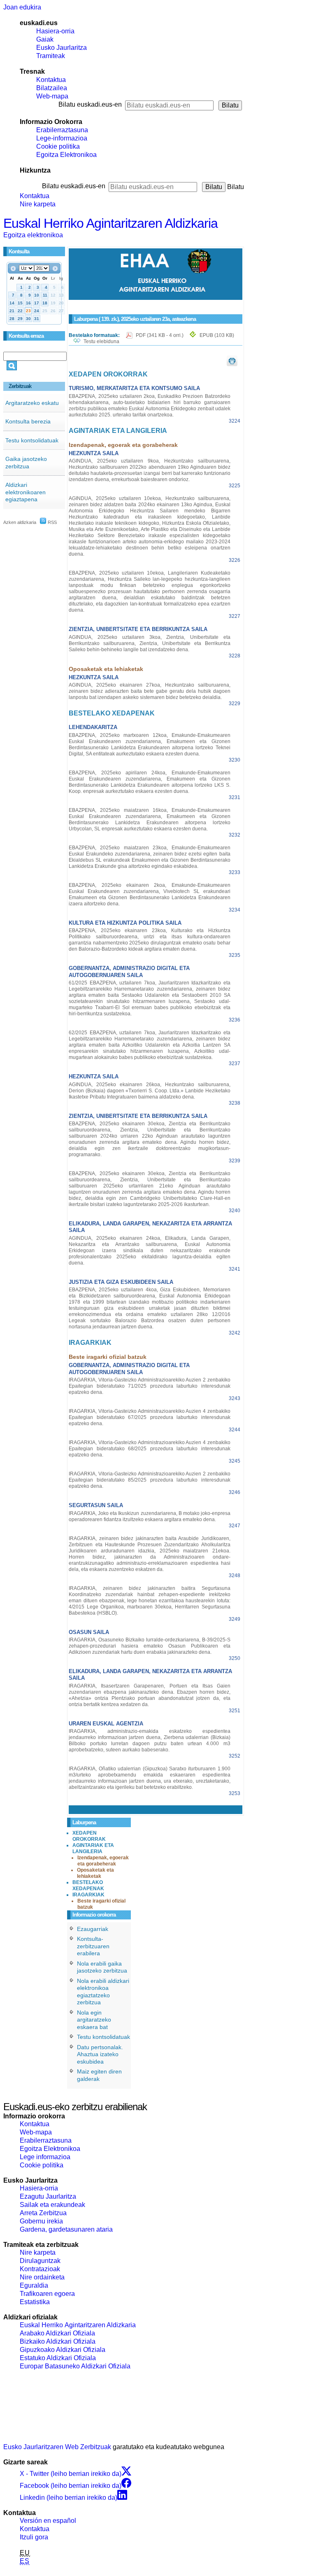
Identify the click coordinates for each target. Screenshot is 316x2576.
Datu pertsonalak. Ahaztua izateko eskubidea (100, 2054)
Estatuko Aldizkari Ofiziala (58, 2358)
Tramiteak (51, 56)
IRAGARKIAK (88, 1895)
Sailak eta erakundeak (52, 2205)
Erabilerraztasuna (62, 130)
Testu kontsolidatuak (32, 440)
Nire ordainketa (42, 2277)
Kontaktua (51, 80)
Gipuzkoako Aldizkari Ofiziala (63, 2350)
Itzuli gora (34, 2537)
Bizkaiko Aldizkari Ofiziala (58, 2341)
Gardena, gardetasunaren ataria (66, 2229)
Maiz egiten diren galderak (99, 2075)
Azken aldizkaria (20, 522)
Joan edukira (22, 7)
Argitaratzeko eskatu (32, 403)
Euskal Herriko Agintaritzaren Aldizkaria (110, 223)
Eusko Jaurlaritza (62, 48)
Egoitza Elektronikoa (66, 155)
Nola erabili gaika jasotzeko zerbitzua (102, 1967)
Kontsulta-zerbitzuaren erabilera (93, 1946)
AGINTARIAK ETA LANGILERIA (93, 1848)
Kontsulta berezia (28, 421)
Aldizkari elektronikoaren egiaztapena (26, 492)
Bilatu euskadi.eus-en (90, 104)
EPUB (217, 335)
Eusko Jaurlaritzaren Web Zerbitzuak (57, 2447)
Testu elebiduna (101, 341)
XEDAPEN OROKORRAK (89, 1836)
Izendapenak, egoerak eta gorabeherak (103, 1861)
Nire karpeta (38, 204)
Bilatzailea (52, 88)
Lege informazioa (45, 2157)
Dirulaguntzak (40, 2261)
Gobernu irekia (41, 2221)
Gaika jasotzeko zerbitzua (26, 463)
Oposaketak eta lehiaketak (95, 1873)
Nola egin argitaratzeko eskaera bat (94, 2020)
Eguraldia (34, 2285)
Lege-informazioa (62, 138)
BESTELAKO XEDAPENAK (88, 1885)
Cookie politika (58, 146)
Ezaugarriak (93, 1929)
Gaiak (45, 39)
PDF (160, 335)
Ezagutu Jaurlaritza (48, 2196)
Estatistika (35, 2302)
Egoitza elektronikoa (33, 235)
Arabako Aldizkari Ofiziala (57, 2333)
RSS (52, 522)
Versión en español (48, 2521)
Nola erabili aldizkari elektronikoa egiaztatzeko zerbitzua (103, 1992)
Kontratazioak (40, 2269)
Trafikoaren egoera (47, 2294)
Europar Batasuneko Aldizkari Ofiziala (75, 2366)
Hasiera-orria (55, 31)
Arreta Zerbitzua (43, 2213)
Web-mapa (52, 96)
